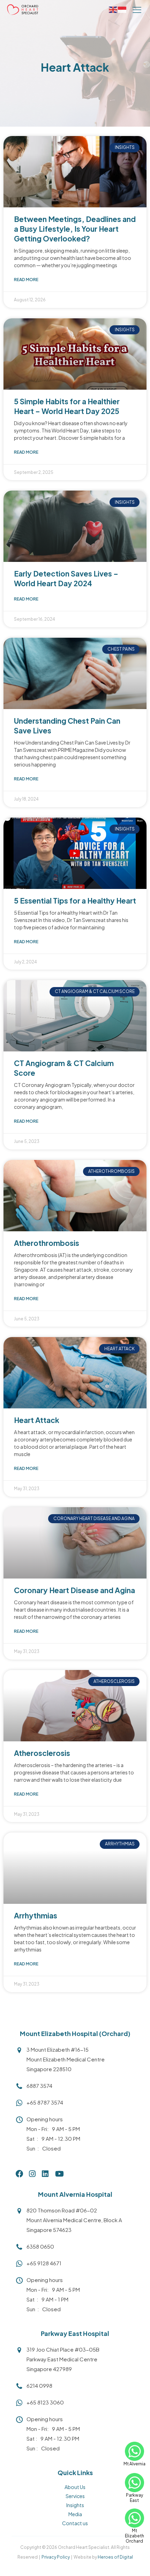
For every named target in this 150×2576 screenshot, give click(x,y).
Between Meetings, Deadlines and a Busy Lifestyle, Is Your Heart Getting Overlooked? (75, 229)
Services (75, 2496)
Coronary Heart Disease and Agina (74, 1590)
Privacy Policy (56, 2557)
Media (75, 2514)
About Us (75, 2487)
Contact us (75, 2523)
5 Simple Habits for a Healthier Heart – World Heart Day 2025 (67, 406)
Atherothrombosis (47, 1243)
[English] (113, 9)
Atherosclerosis (42, 1753)
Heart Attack (37, 1420)
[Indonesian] (122, 9)
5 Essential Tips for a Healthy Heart (75, 901)
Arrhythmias (36, 1915)
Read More (26, 280)
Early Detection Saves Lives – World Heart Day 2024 (66, 578)
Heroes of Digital (115, 2557)
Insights (75, 2505)
